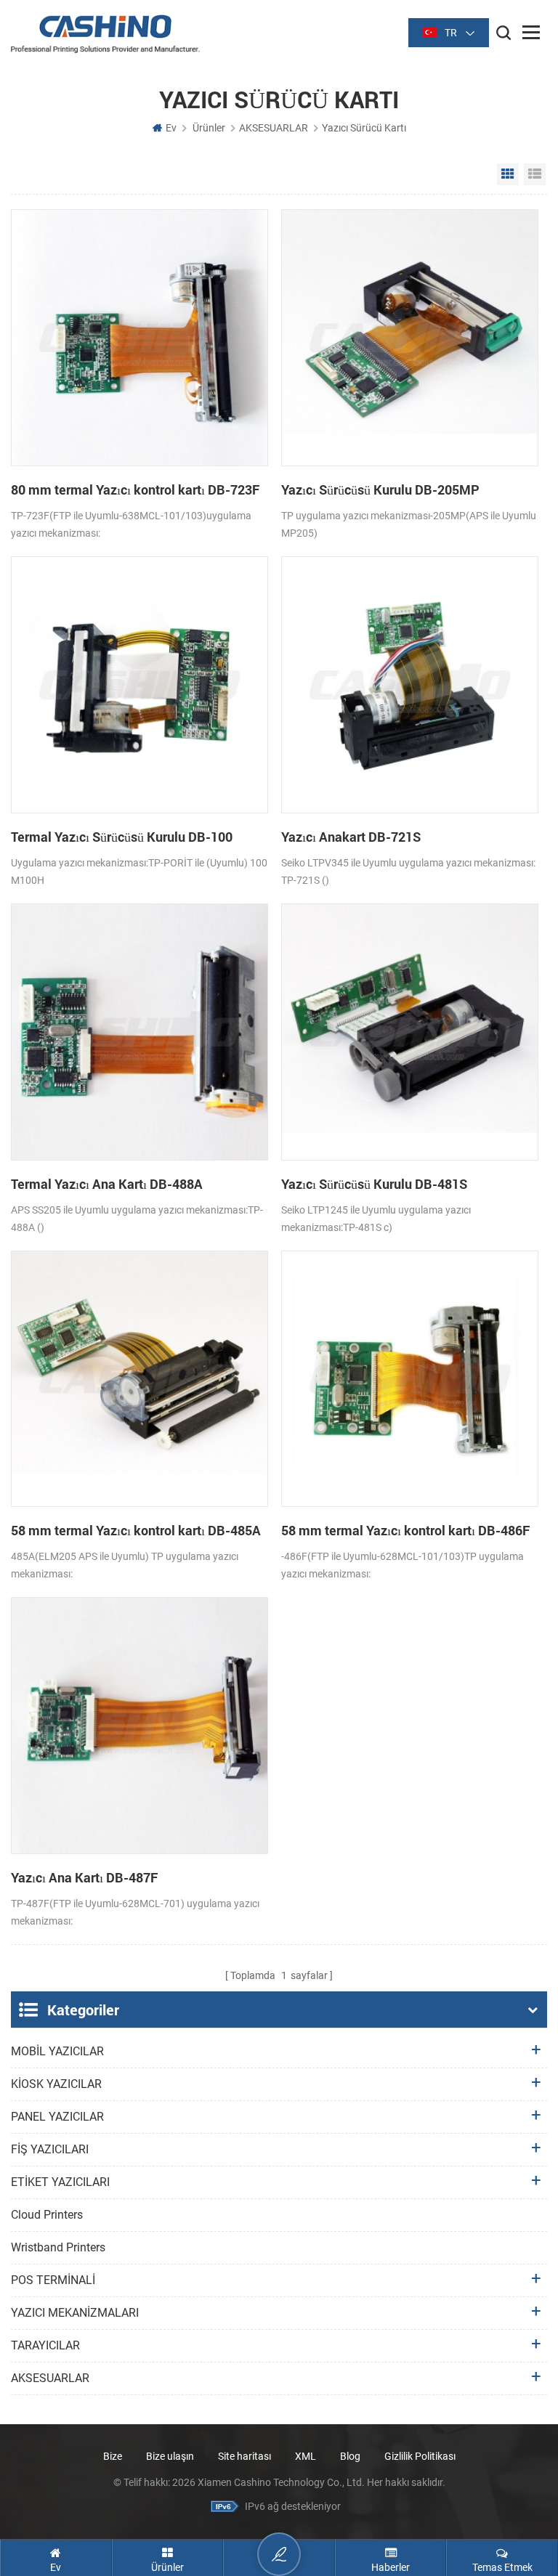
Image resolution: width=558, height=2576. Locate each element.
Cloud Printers (47, 2215)
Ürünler (209, 128)
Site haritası (244, 2456)
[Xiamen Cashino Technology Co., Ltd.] (105, 34)
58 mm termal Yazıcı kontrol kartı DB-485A (136, 1530)
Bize (113, 2456)
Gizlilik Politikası (420, 2456)
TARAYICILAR (45, 2345)
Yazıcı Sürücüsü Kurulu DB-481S (374, 1184)
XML (306, 2456)
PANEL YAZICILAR (57, 2117)
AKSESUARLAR (274, 128)
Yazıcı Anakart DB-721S (351, 837)
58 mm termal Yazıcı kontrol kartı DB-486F (405, 1530)
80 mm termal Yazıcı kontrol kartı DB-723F (135, 489)
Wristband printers (58, 2247)
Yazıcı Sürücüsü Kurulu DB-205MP (380, 489)
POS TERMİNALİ (53, 2280)
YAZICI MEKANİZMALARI (75, 2313)
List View (535, 174)
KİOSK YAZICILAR (56, 2084)
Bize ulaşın (171, 2456)
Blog (350, 2456)
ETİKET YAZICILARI (60, 2182)
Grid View (508, 174)
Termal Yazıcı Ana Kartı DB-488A (107, 1184)
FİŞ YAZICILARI (50, 2149)
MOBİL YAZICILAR (57, 2051)
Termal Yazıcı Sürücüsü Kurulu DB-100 (122, 837)
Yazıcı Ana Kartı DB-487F (84, 1877)
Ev (171, 128)
